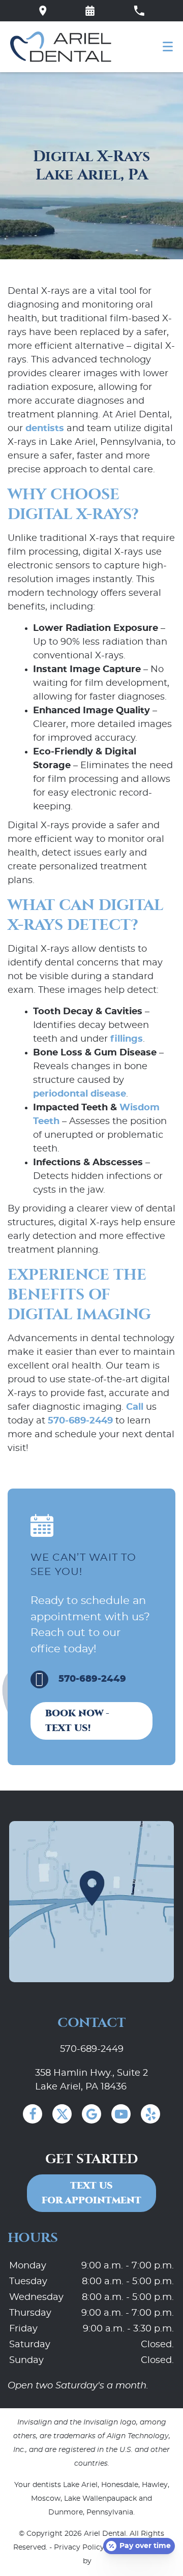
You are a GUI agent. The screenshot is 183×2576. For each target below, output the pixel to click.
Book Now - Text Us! (77, 1721)
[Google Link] (91, 2114)
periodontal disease (80, 1094)
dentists (45, 429)
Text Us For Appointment (91, 2193)
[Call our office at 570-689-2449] (139, 11)
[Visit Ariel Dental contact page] (91, 1902)
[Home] (61, 47)
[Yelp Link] (150, 2114)
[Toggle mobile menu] (168, 47)
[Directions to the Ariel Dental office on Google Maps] (43, 11)
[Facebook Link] (33, 2114)
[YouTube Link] (121, 2114)
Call (135, 1407)
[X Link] (62, 2114)
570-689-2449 (80, 1421)
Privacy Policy (79, 2548)
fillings (127, 1039)
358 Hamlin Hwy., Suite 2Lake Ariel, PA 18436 (91, 2080)
